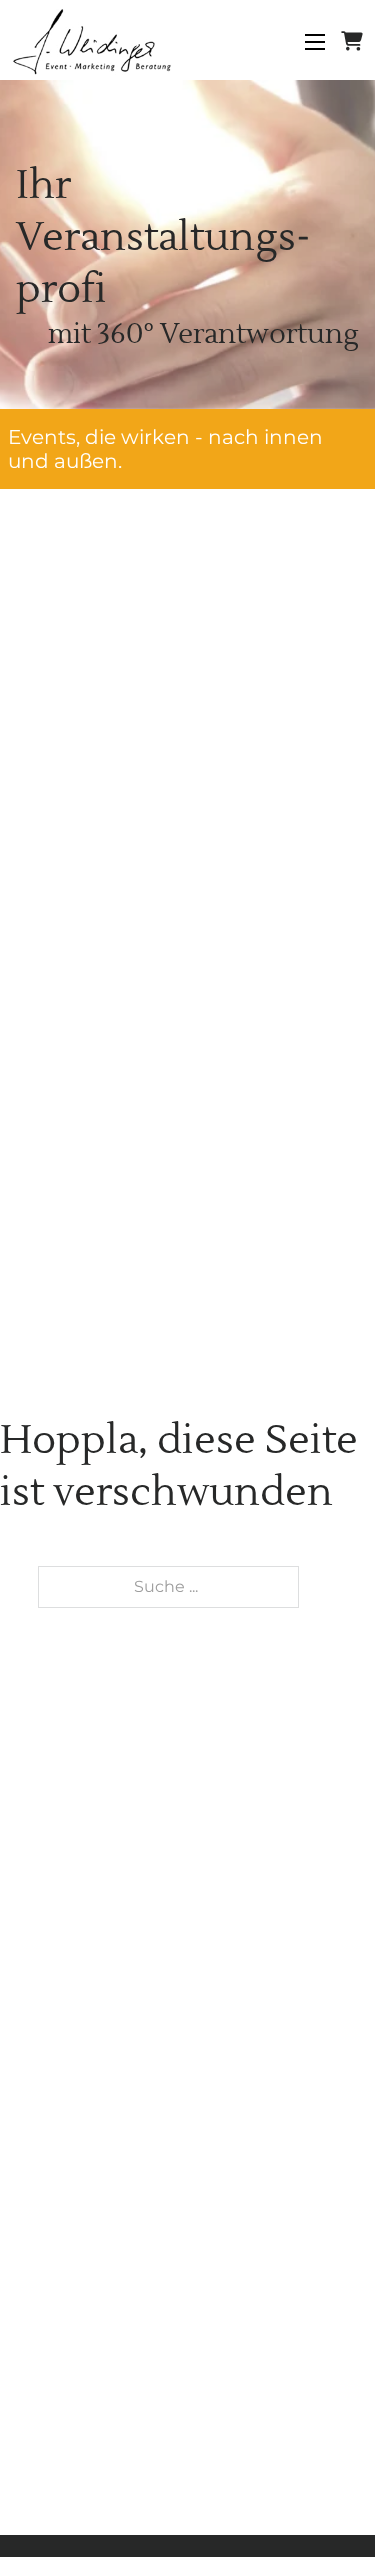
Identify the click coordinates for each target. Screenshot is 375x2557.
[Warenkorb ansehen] (352, 41)
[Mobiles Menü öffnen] (315, 42)
